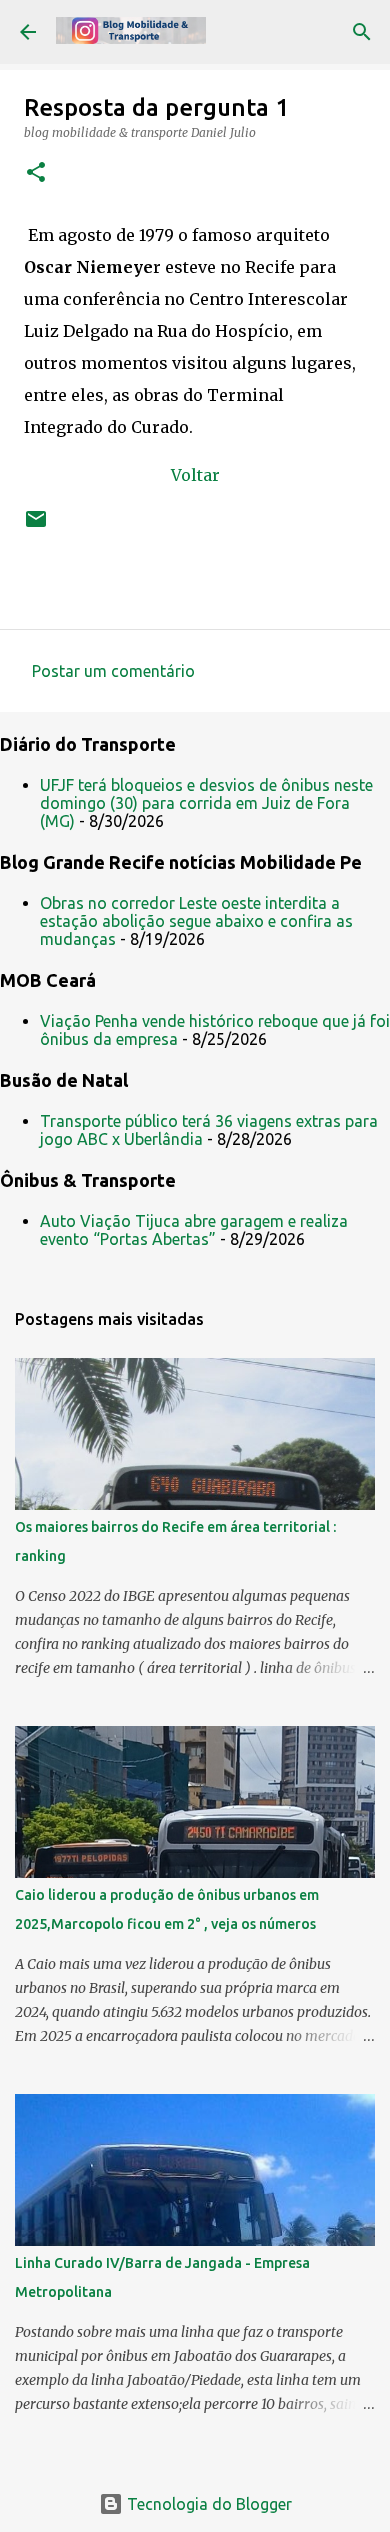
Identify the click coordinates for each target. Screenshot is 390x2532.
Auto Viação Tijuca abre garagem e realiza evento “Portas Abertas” (194, 1230)
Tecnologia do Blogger (207, 2504)
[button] (36, 173)
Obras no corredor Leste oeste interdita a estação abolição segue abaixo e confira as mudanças (196, 921)
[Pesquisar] (362, 32)
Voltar (195, 475)
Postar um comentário (113, 671)
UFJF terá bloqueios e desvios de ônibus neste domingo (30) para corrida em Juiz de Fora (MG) (206, 803)
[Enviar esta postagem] (36, 526)
